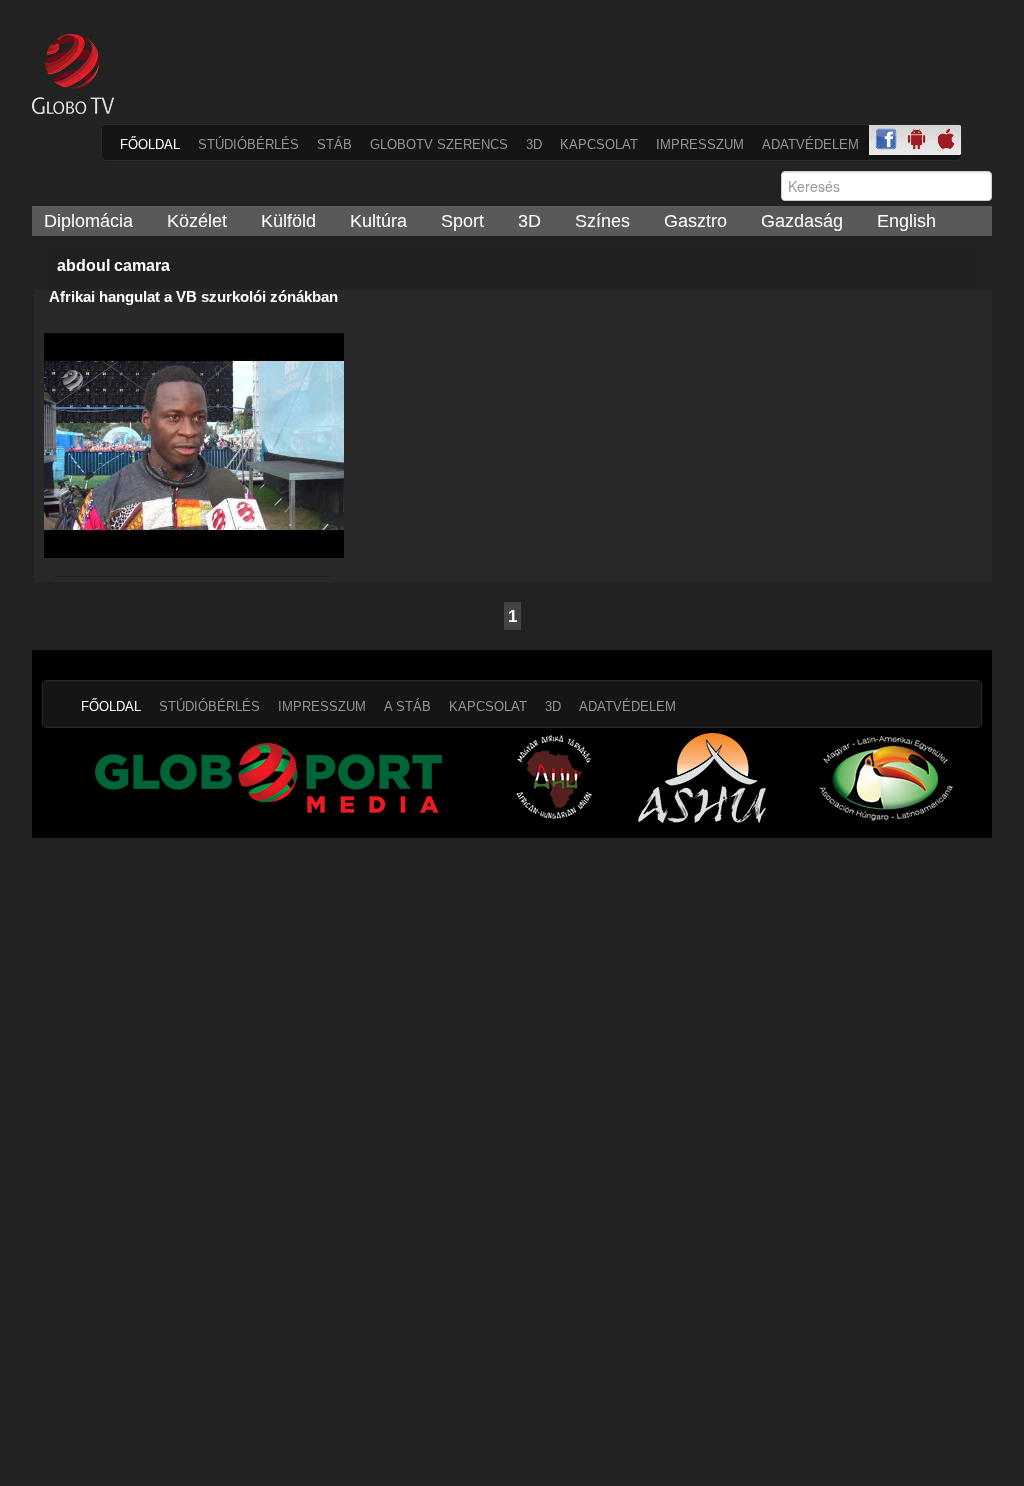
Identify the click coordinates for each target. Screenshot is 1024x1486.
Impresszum (700, 144)
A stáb (407, 706)
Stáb (334, 144)
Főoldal (150, 144)
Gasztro (695, 221)
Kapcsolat (599, 144)
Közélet (197, 221)
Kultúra (378, 221)
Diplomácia (88, 221)
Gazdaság (802, 221)
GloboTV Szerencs (439, 144)
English (906, 221)
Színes (602, 221)
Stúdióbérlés (248, 144)
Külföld (288, 221)
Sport (462, 221)
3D (534, 144)
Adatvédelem (810, 144)
